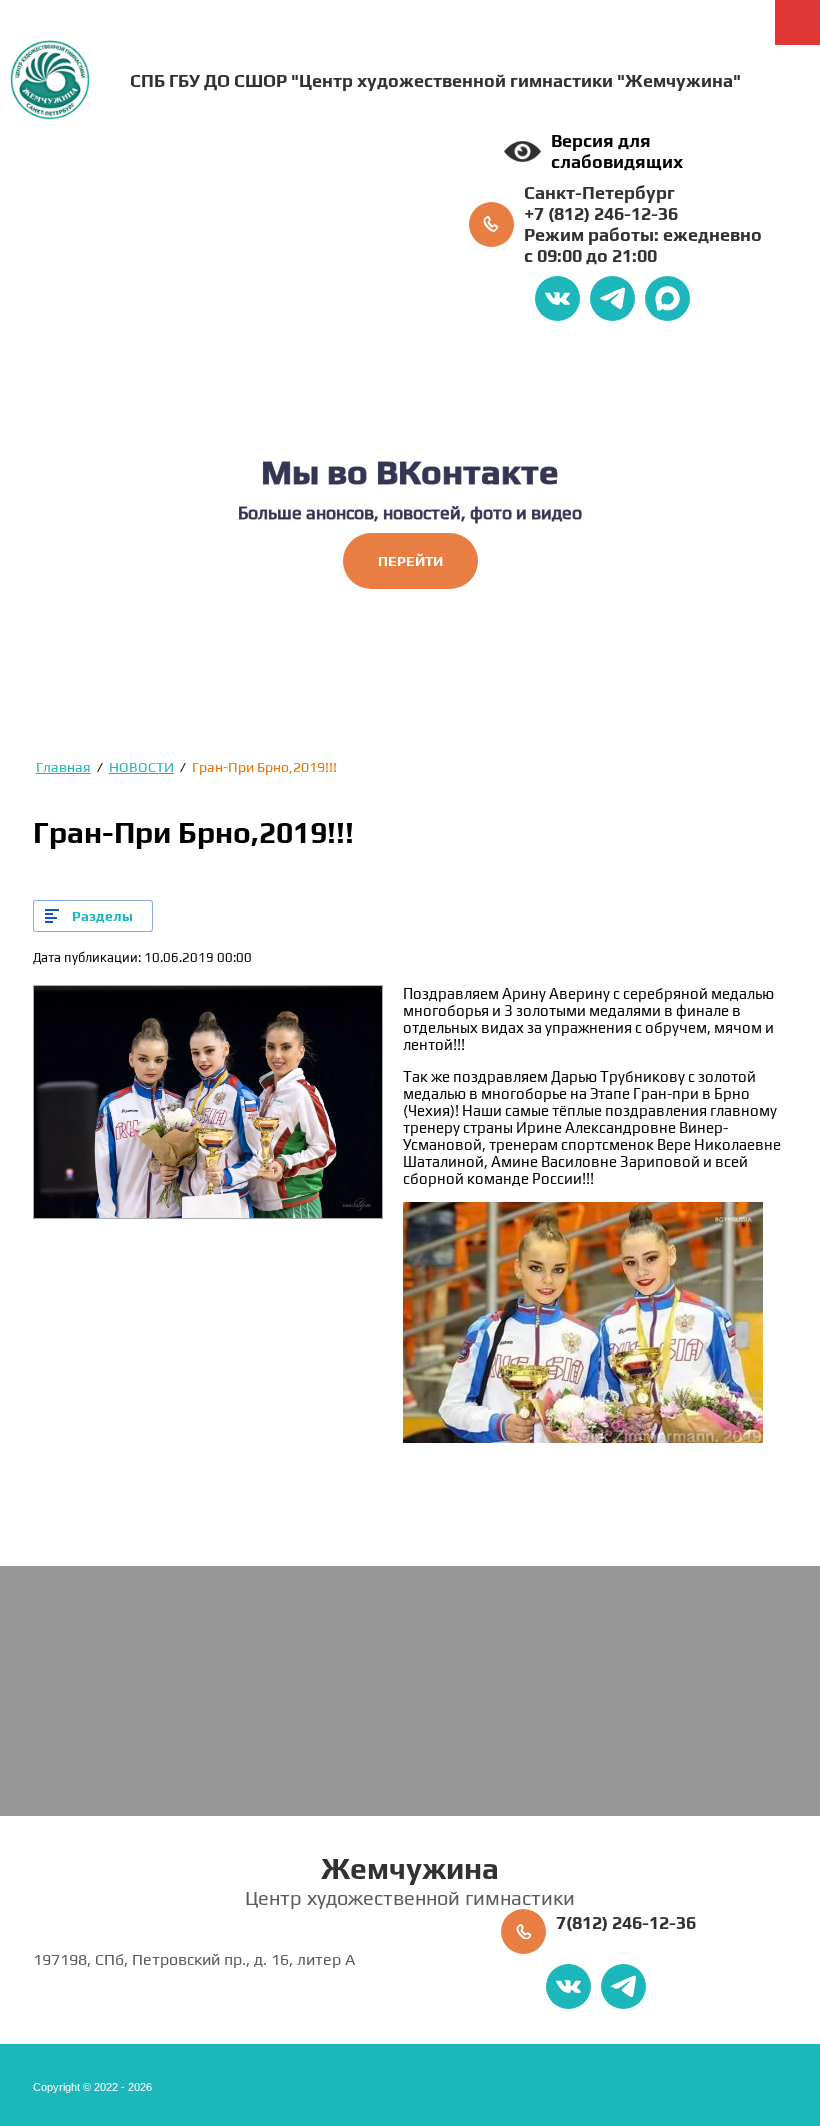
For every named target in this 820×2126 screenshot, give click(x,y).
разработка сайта (665, 2077)
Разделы (102, 916)
